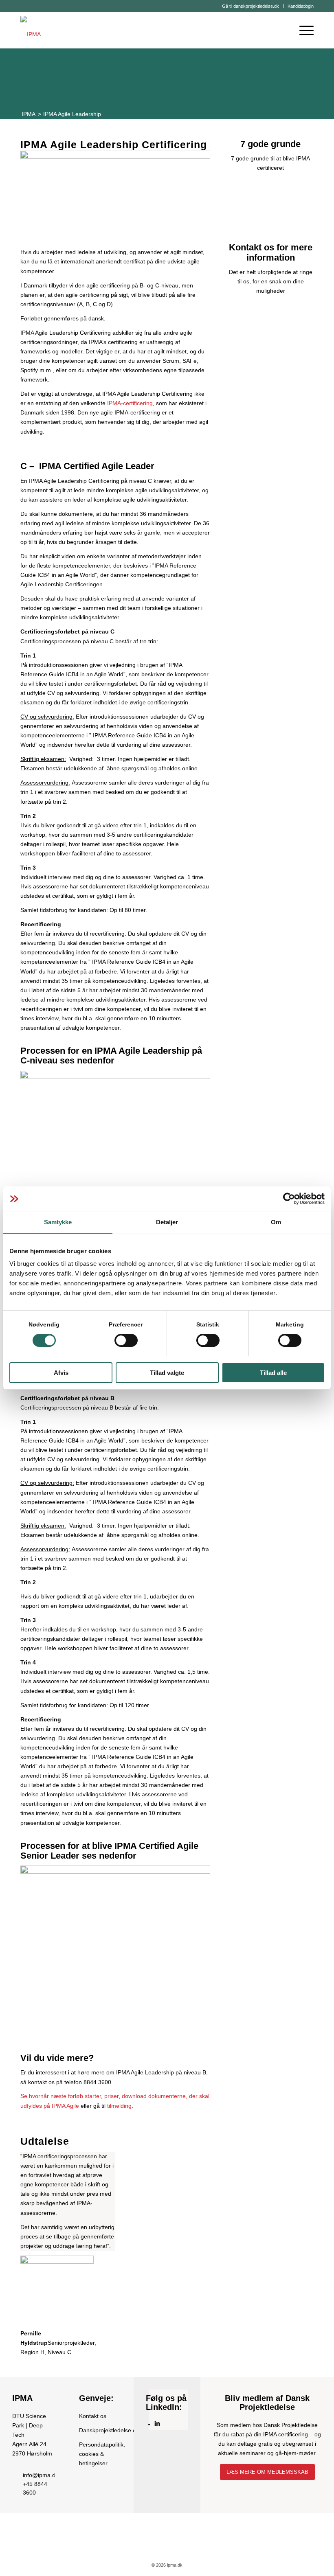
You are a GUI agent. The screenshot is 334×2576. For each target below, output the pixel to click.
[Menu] (302, 30)
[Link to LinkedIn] (157, 2424)
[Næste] (192, 2246)
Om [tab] (276, 1222)
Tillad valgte (167, 1373)
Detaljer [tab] (167, 1222)
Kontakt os (93, 2416)
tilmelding (119, 2106)
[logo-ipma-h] (31, 30)
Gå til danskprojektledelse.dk (250, 6)
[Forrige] (39, 2246)
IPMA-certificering (130, 403)
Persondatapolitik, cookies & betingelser (102, 2454)
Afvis (61, 1373)
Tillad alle (273, 1373)
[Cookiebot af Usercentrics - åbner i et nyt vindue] (289, 1199)
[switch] (126, 1340)
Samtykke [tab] (58, 1222)
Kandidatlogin (301, 6)
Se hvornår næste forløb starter (61, 2096)
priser (111, 2096)
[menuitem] (251, 6)
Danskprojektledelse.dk (109, 2430)
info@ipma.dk (41, 2475)
